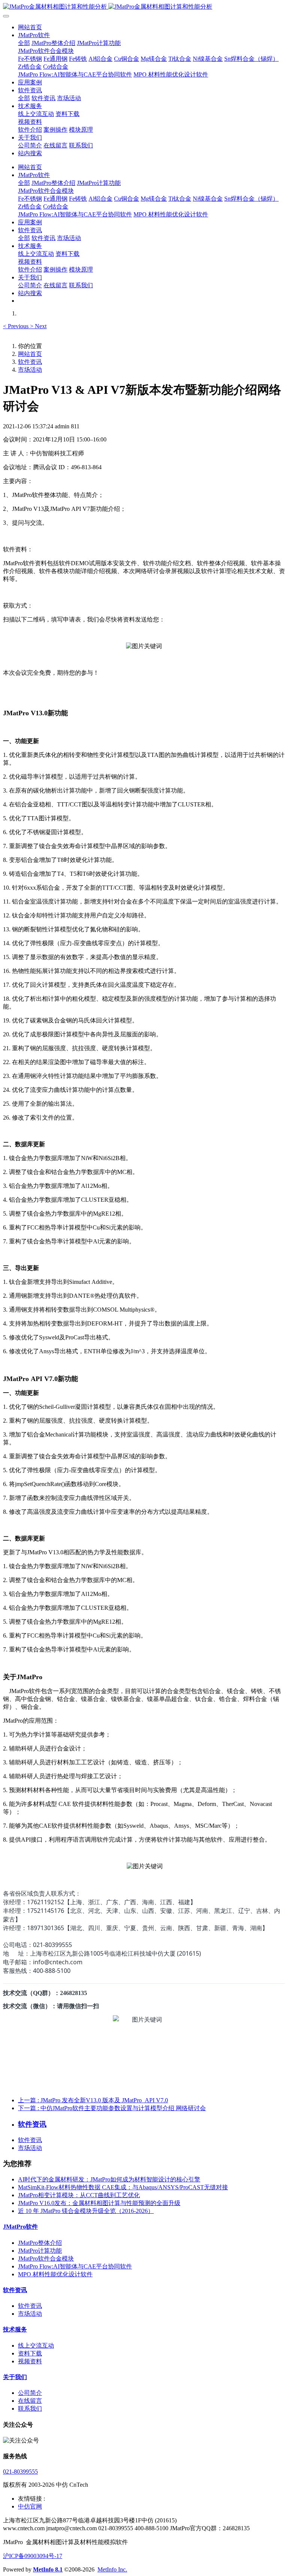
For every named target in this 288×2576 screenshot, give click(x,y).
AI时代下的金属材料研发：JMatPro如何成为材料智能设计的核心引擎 (109, 2179)
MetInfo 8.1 (48, 2569)
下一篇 (112, 2108)
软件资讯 (30, 362)
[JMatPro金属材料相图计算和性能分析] (144, 7)
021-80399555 (20, 2472)
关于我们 (15, 2377)
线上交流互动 (36, 2346)
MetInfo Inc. (112, 2569)
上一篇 (93, 2100)
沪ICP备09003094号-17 (33, 2556)
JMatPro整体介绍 (40, 2243)
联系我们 (30, 2409)
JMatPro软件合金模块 (46, 2259)
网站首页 (30, 27)
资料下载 (30, 2353)
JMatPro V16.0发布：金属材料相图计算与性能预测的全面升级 (99, 2203)
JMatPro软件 (20, 2227)
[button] (16, 326)
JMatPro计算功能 (40, 2251)
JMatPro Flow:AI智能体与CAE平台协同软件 (75, 2266)
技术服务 (15, 2329)
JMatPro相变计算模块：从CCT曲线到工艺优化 (79, 2195)
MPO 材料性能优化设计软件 (55, 2274)
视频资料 (30, 2361)
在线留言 (30, 2401)
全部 (24, 43)
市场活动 (30, 370)
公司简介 (30, 2393)
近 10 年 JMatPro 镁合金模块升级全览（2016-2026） (86, 2211)
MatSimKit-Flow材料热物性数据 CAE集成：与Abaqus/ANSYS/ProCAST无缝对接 (123, 2187)
